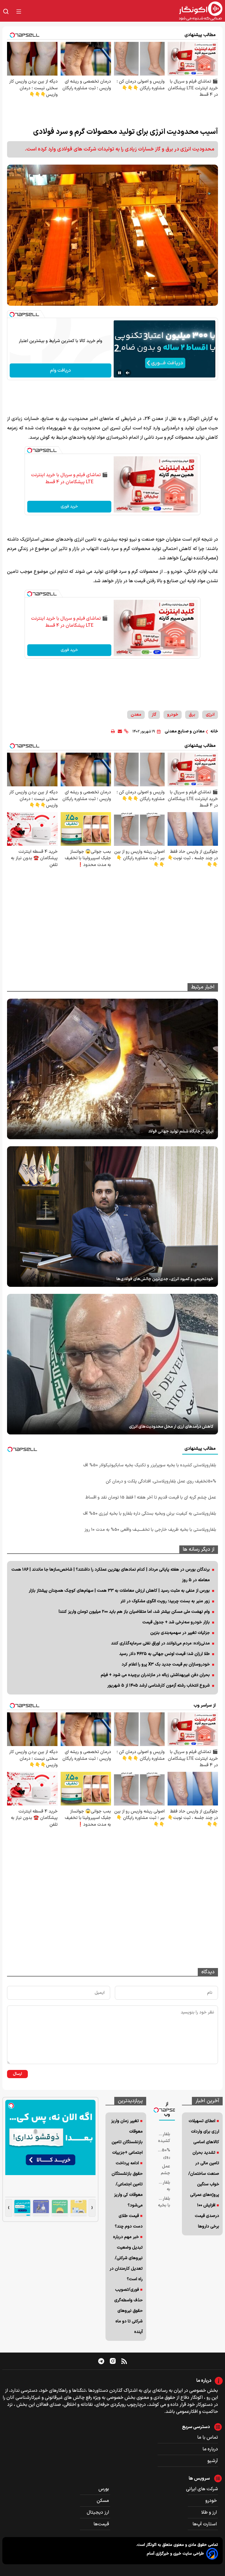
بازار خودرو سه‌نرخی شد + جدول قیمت (176, 1622)
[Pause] (120, 373)
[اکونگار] (125, 11)
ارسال (17, 2074)
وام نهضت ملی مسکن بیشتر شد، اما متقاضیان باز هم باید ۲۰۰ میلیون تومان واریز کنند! (134, 1612)
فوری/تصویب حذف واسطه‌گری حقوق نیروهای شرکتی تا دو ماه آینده (128, 2311)
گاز (154, 715)
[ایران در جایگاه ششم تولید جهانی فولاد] (112, 1069)
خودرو (173, 715)
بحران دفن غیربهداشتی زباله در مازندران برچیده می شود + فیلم (155, 1675)
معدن (136, 715)
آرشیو (213, 2461)
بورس (104, 2489)
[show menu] (19, 11)
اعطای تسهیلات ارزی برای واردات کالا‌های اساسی (204, 2132)
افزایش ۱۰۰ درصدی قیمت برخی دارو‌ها (207, 2216)
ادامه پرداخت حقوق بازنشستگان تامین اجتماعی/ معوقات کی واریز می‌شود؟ (127, 2184)
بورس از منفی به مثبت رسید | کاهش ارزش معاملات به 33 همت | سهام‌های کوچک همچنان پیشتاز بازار (119, 1591)
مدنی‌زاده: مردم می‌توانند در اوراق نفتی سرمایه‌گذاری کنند (160, 1643)
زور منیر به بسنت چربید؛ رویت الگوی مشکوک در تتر (165, 1601)
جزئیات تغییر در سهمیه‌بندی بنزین (180, 1633)
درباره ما (210, 2449)
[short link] (126, 731)
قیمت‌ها (102, 2524)
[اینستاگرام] (113, 2361)
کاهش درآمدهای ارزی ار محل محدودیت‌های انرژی (171, 1427)
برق (192, 715)
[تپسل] (12, 315)
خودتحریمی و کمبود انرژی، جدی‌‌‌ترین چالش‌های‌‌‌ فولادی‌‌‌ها (165, 1279)
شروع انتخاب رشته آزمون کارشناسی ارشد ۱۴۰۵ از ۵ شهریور (158, 1686)
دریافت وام (60, 370)
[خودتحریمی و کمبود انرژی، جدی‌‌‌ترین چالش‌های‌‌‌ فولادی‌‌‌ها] (112, 1217)
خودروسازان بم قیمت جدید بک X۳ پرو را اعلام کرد (166, 1664)
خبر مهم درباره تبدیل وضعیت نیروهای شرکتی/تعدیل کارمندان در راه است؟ (126, 2258)
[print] (113, 731)
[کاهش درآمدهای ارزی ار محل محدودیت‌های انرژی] (112, 1364)
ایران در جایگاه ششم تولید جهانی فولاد (181, 1131)
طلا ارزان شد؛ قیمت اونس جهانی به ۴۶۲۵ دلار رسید (165, 1654)
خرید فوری (69, 507)
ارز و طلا (210, 2512)
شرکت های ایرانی (202, 2489)
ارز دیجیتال (98, 2512)
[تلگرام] (101, 2361)
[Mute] (128, 373)
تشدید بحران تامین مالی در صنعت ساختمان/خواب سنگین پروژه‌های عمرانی (204, 2174)
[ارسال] (120, 731)
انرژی (210, 715)
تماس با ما (208, 2437)
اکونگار (151, 2545)
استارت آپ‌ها (205, 2524)
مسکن (103, 2501)
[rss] (124, 2361)
